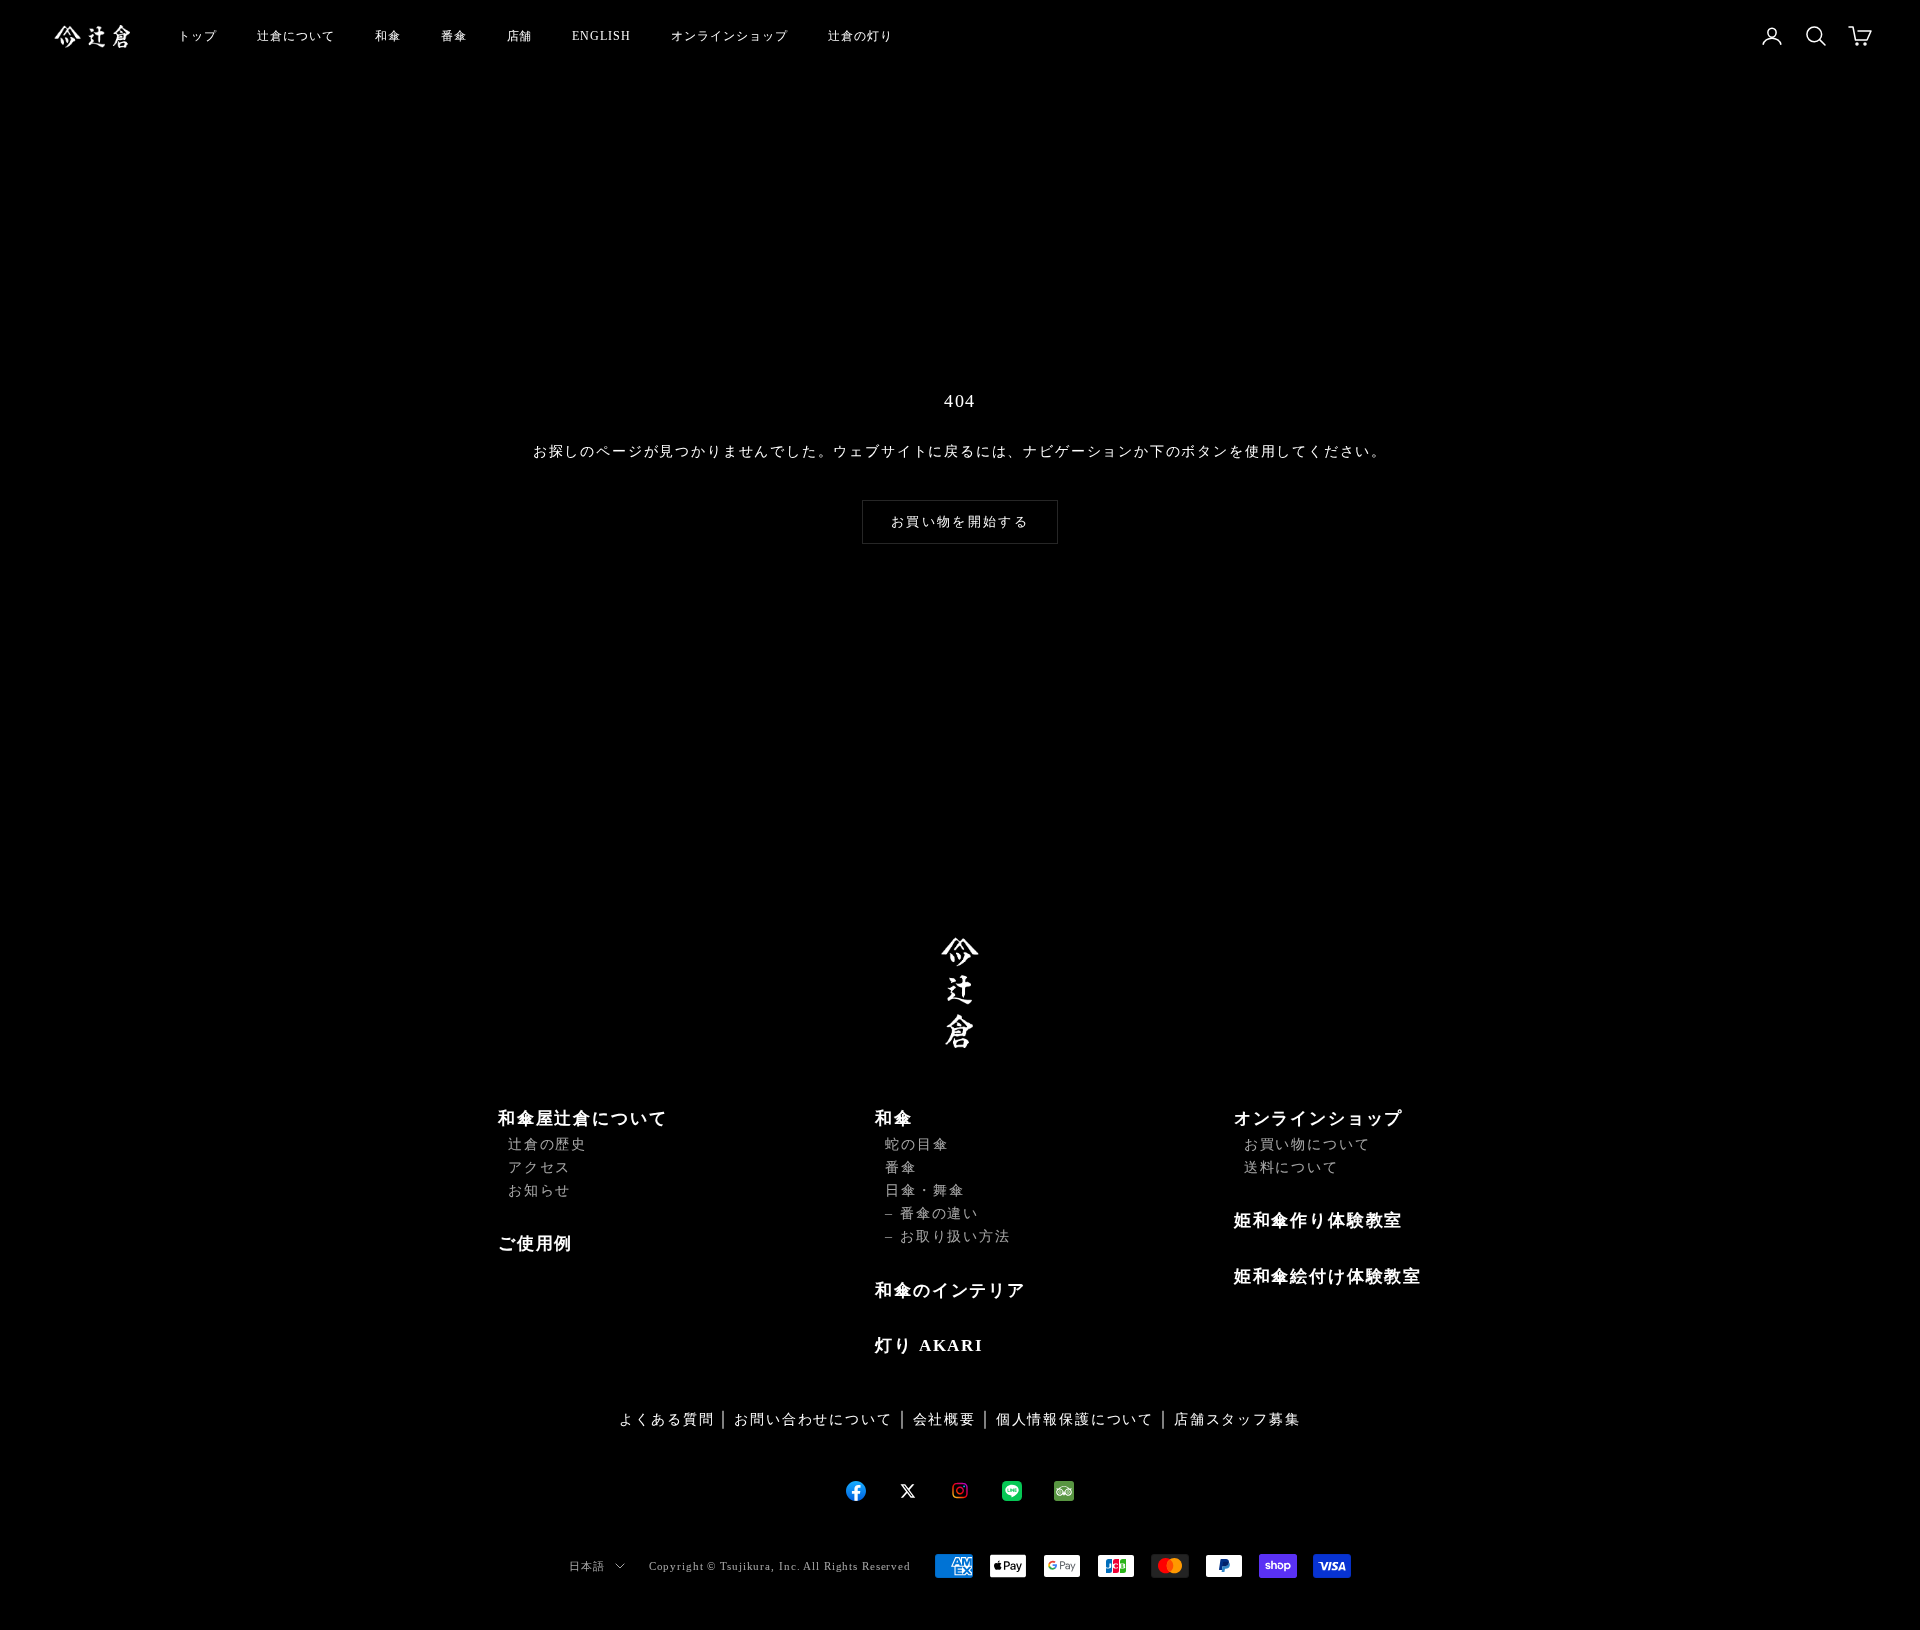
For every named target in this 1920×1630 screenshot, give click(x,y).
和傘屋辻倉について (582, 1118)
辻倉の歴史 (547, 1144)
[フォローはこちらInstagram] (960, 1490)
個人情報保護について (1075, 1419)
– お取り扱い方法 (947, 1236)
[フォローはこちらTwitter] (908, 1491)
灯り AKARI (929, 1345)
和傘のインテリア (950, 1290)
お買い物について (1307, 1144)
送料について (1291, 1167)
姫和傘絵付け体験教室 (1328, 1276)
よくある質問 (666, 1419)
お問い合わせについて (813, 1419)
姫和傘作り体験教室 (1318, 1220)
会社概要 (944, 1419)
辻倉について (296, 36)
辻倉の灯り (860, 36)
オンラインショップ (729, 36)
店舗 (520, 36)
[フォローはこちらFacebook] (856, 1491)
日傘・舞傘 (924, 1190)
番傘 (454, 36)
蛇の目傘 (916, 1144)
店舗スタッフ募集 (1237, 1419)
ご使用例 (535, 1243)
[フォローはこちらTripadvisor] (1064, 1491)
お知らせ (539, 1190)
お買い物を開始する (960, 521)
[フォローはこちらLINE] (1012, 1491)
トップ (197, 36)
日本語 (587, 1566)
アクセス (539, 1167)
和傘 (388, 36)
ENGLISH (601, 36)
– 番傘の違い (932, 1213)
